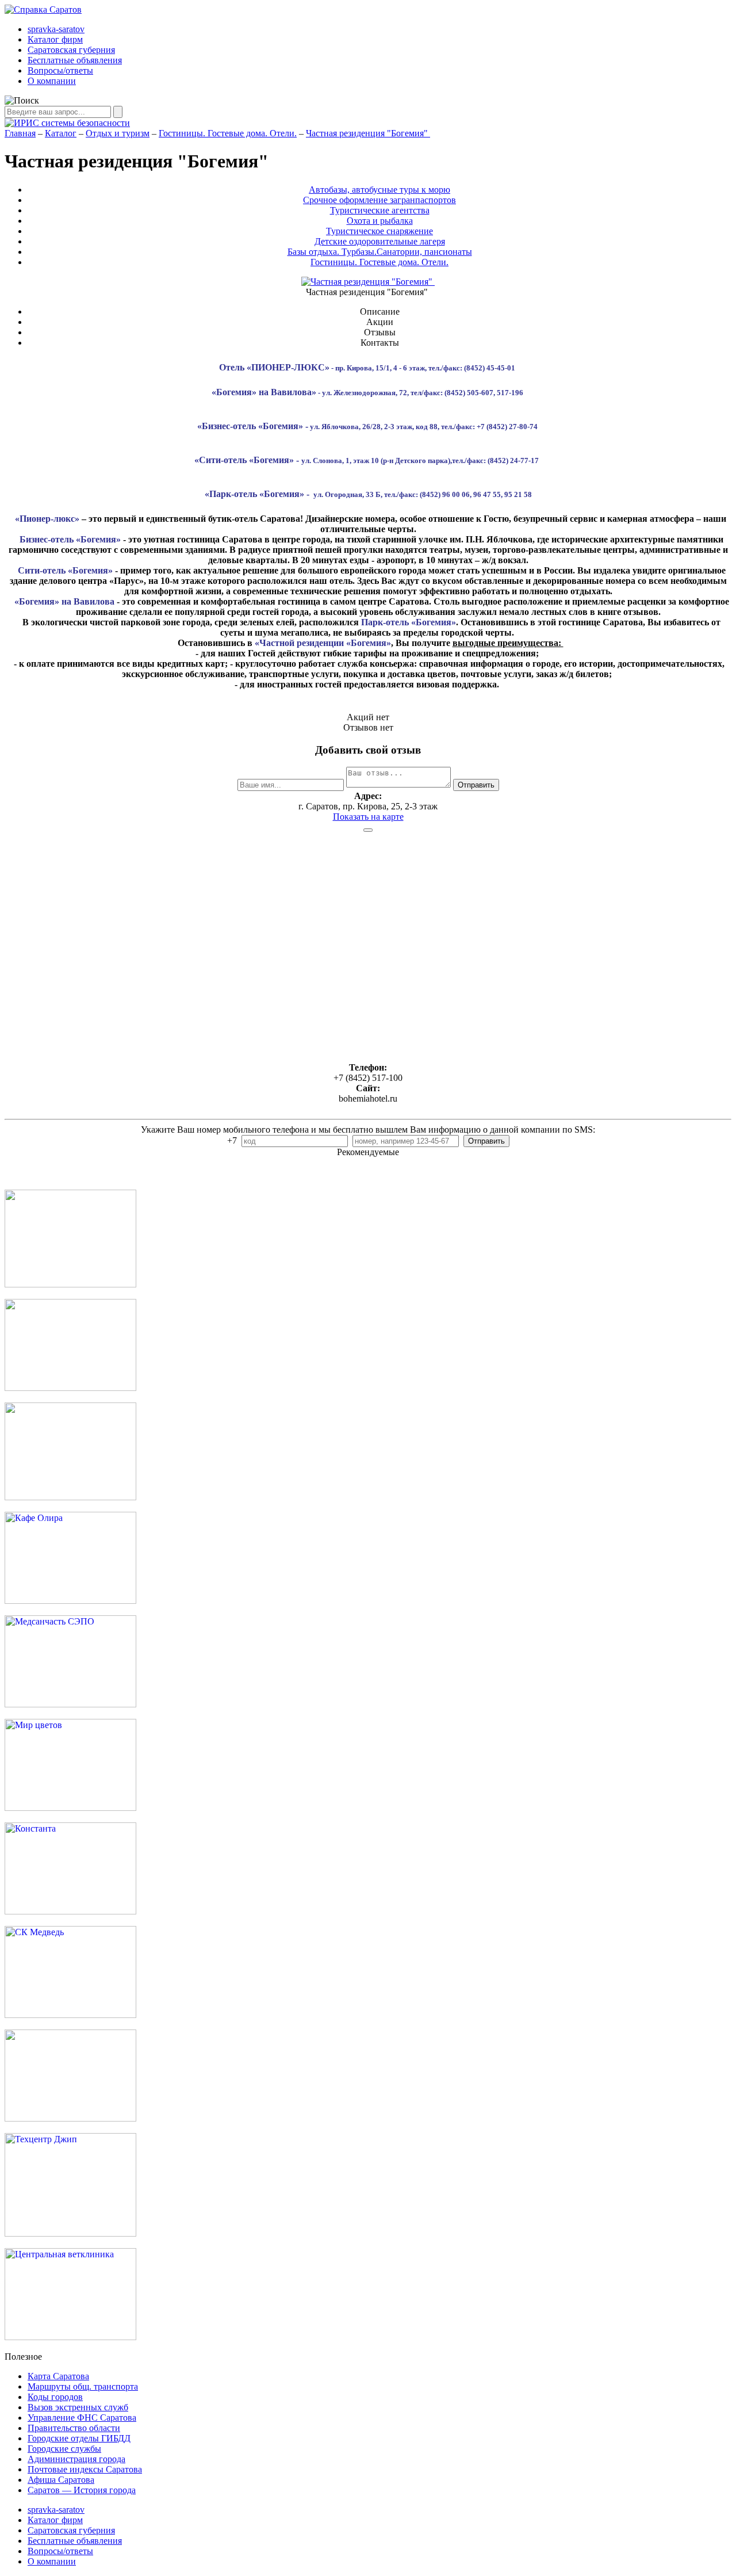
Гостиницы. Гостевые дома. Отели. (228, 133)
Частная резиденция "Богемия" (368, 133)
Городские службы (64, 2449)
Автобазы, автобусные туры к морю (379, 190)
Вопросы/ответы (60, 70)
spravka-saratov (56, 29)
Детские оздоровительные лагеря (380, 241)
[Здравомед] (70, 1497)
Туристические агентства (380, 210)
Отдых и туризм (118, 133)
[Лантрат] (70, 2118)
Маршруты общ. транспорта (83, 2386)
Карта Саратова (58, 2376)
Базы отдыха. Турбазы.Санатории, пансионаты (380, 252)
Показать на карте (368, 817)
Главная (20, 133)
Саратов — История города (82, 2490)
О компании (52, 81)
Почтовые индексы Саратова (85, 2469)
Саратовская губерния (71, 50)
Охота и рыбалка (380, 221)
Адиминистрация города (76, 2459)
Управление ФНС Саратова (82, 2418)
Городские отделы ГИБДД (79, 2438)
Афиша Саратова (61, 2480)
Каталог (61, 133)
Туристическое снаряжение (379, 231)
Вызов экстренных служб (78, 2407)
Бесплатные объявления (75, 60)
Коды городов (55, 2397)
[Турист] (70, 1388)
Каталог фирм (55, 39)
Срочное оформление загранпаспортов (379, 200)
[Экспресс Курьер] (70, 1284)
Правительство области (74, 2428)
